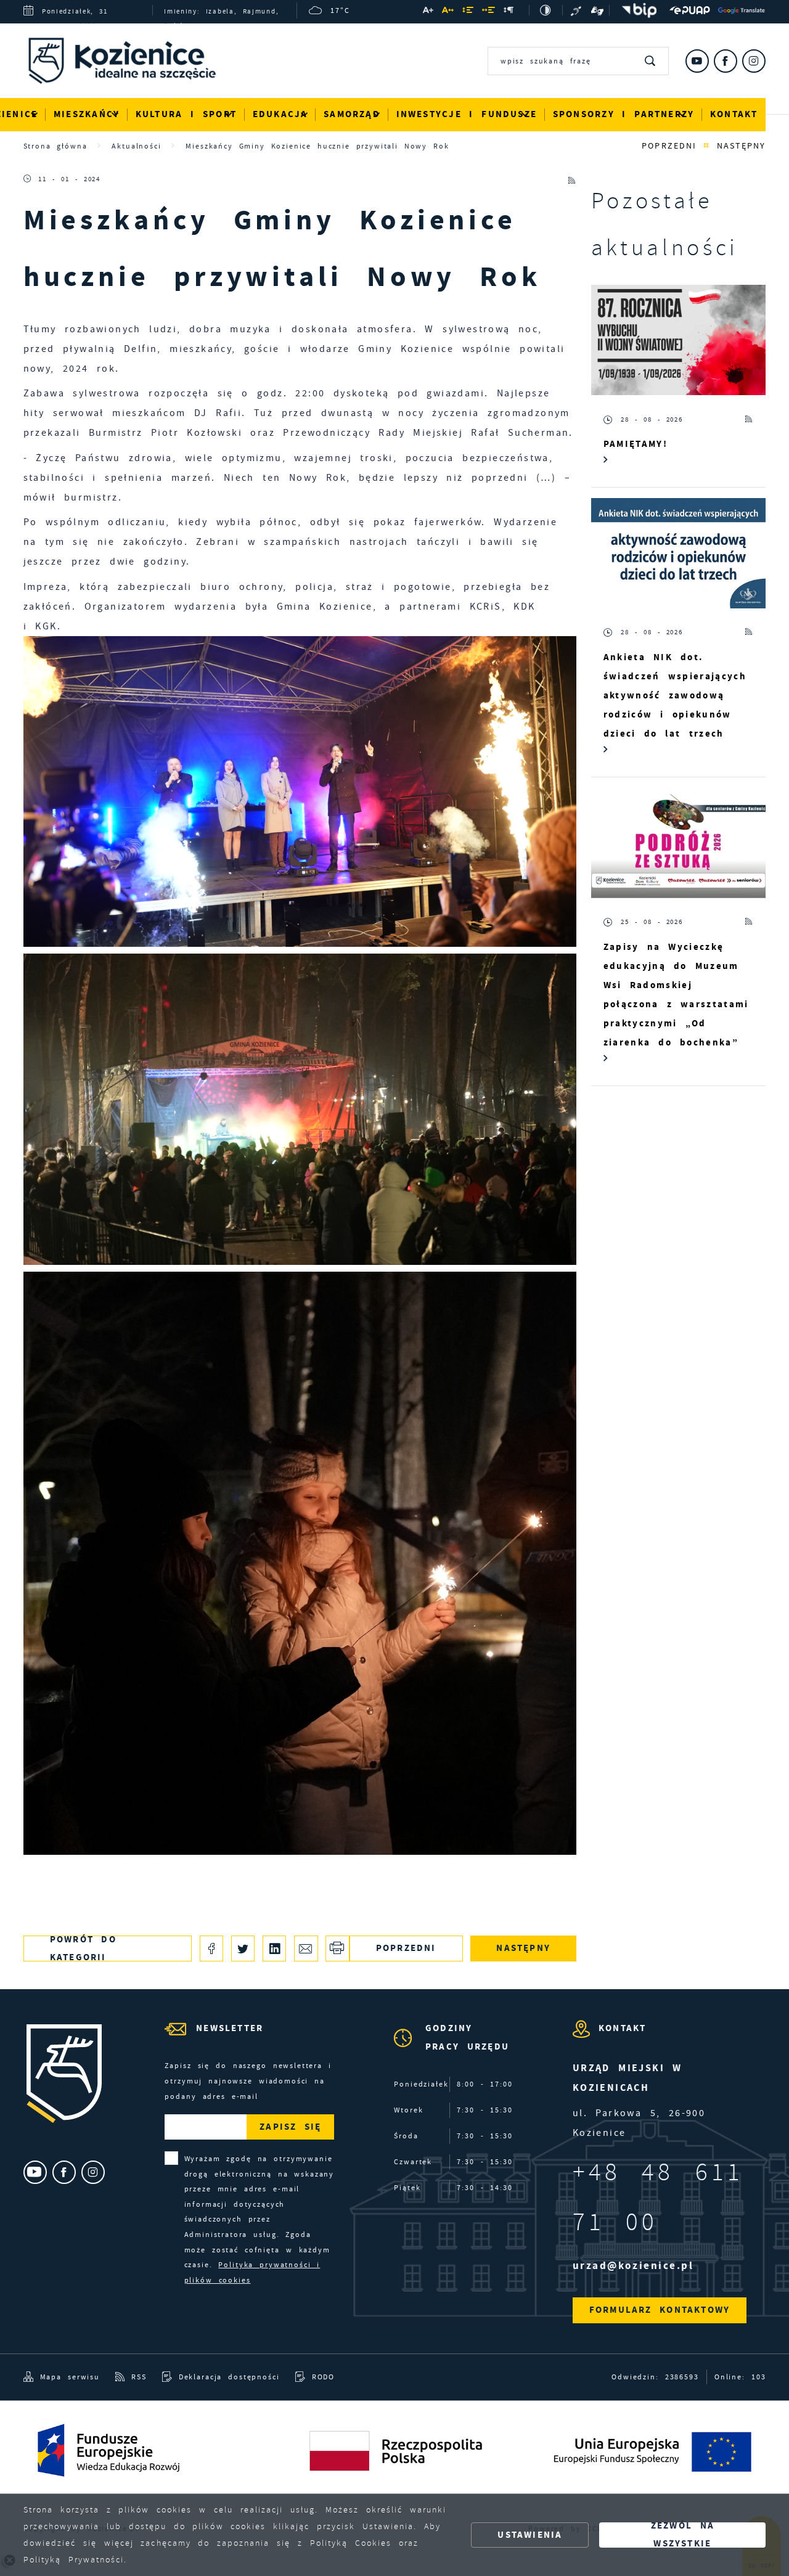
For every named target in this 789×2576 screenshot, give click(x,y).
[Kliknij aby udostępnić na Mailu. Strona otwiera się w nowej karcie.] (306, 1948)
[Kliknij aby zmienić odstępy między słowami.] (489, 11)
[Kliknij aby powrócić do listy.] (706, 146)
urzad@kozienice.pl (633, 2266)
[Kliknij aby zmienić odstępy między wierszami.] (468, 11)
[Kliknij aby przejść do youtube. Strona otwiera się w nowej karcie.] (697, 61)
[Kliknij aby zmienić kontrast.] (546, 10)
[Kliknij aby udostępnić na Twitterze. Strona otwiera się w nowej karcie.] (243, 1948)
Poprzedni (669, 146)
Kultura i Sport (186, 114)
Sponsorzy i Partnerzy (624, 114)
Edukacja (280, 114)
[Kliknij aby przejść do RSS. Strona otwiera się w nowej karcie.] (572, 179)
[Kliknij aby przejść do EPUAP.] (690, 10)
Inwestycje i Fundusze (467, 114)
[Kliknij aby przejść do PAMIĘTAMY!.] (679, 340)
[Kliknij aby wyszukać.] (651, 61)
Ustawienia (530, 2535)
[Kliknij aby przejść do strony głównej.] (131, 63)
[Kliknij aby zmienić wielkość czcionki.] (428, 11)
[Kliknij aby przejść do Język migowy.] (597, 10)
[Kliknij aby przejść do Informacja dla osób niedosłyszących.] (577, 10)
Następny (741, 146)
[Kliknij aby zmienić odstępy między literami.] (448, 11)
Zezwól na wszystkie (683, 2535)
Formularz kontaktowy (660, 2310)
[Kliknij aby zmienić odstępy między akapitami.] (509, 11)
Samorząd (352, 114)
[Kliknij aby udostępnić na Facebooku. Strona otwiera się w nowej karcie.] (212, 1948)
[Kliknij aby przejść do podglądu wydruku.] (337, 1948)
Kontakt (734, 114)
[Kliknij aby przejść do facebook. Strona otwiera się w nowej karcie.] (726, 61)
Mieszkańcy (87, 114)
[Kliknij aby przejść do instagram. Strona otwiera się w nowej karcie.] (754, 61)
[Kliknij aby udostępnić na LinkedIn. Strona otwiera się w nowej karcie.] (275, 1948)
